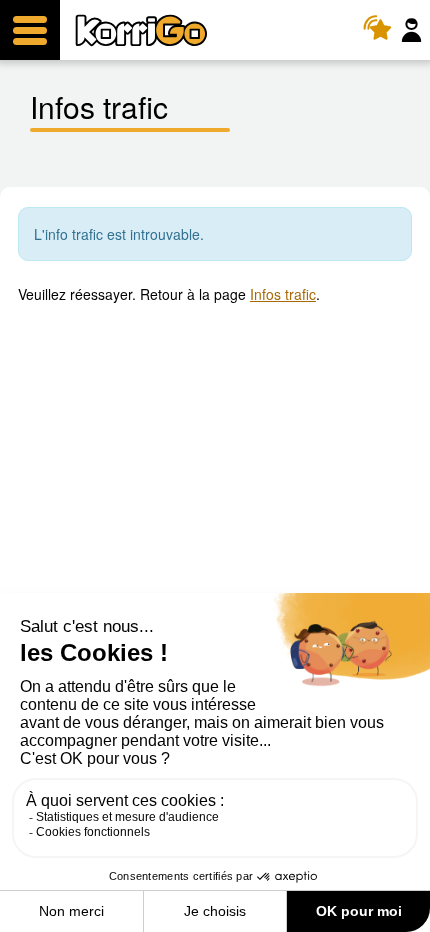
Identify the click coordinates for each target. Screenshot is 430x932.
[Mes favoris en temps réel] (383, 30)
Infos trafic (283, 294)
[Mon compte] (414, 30)
